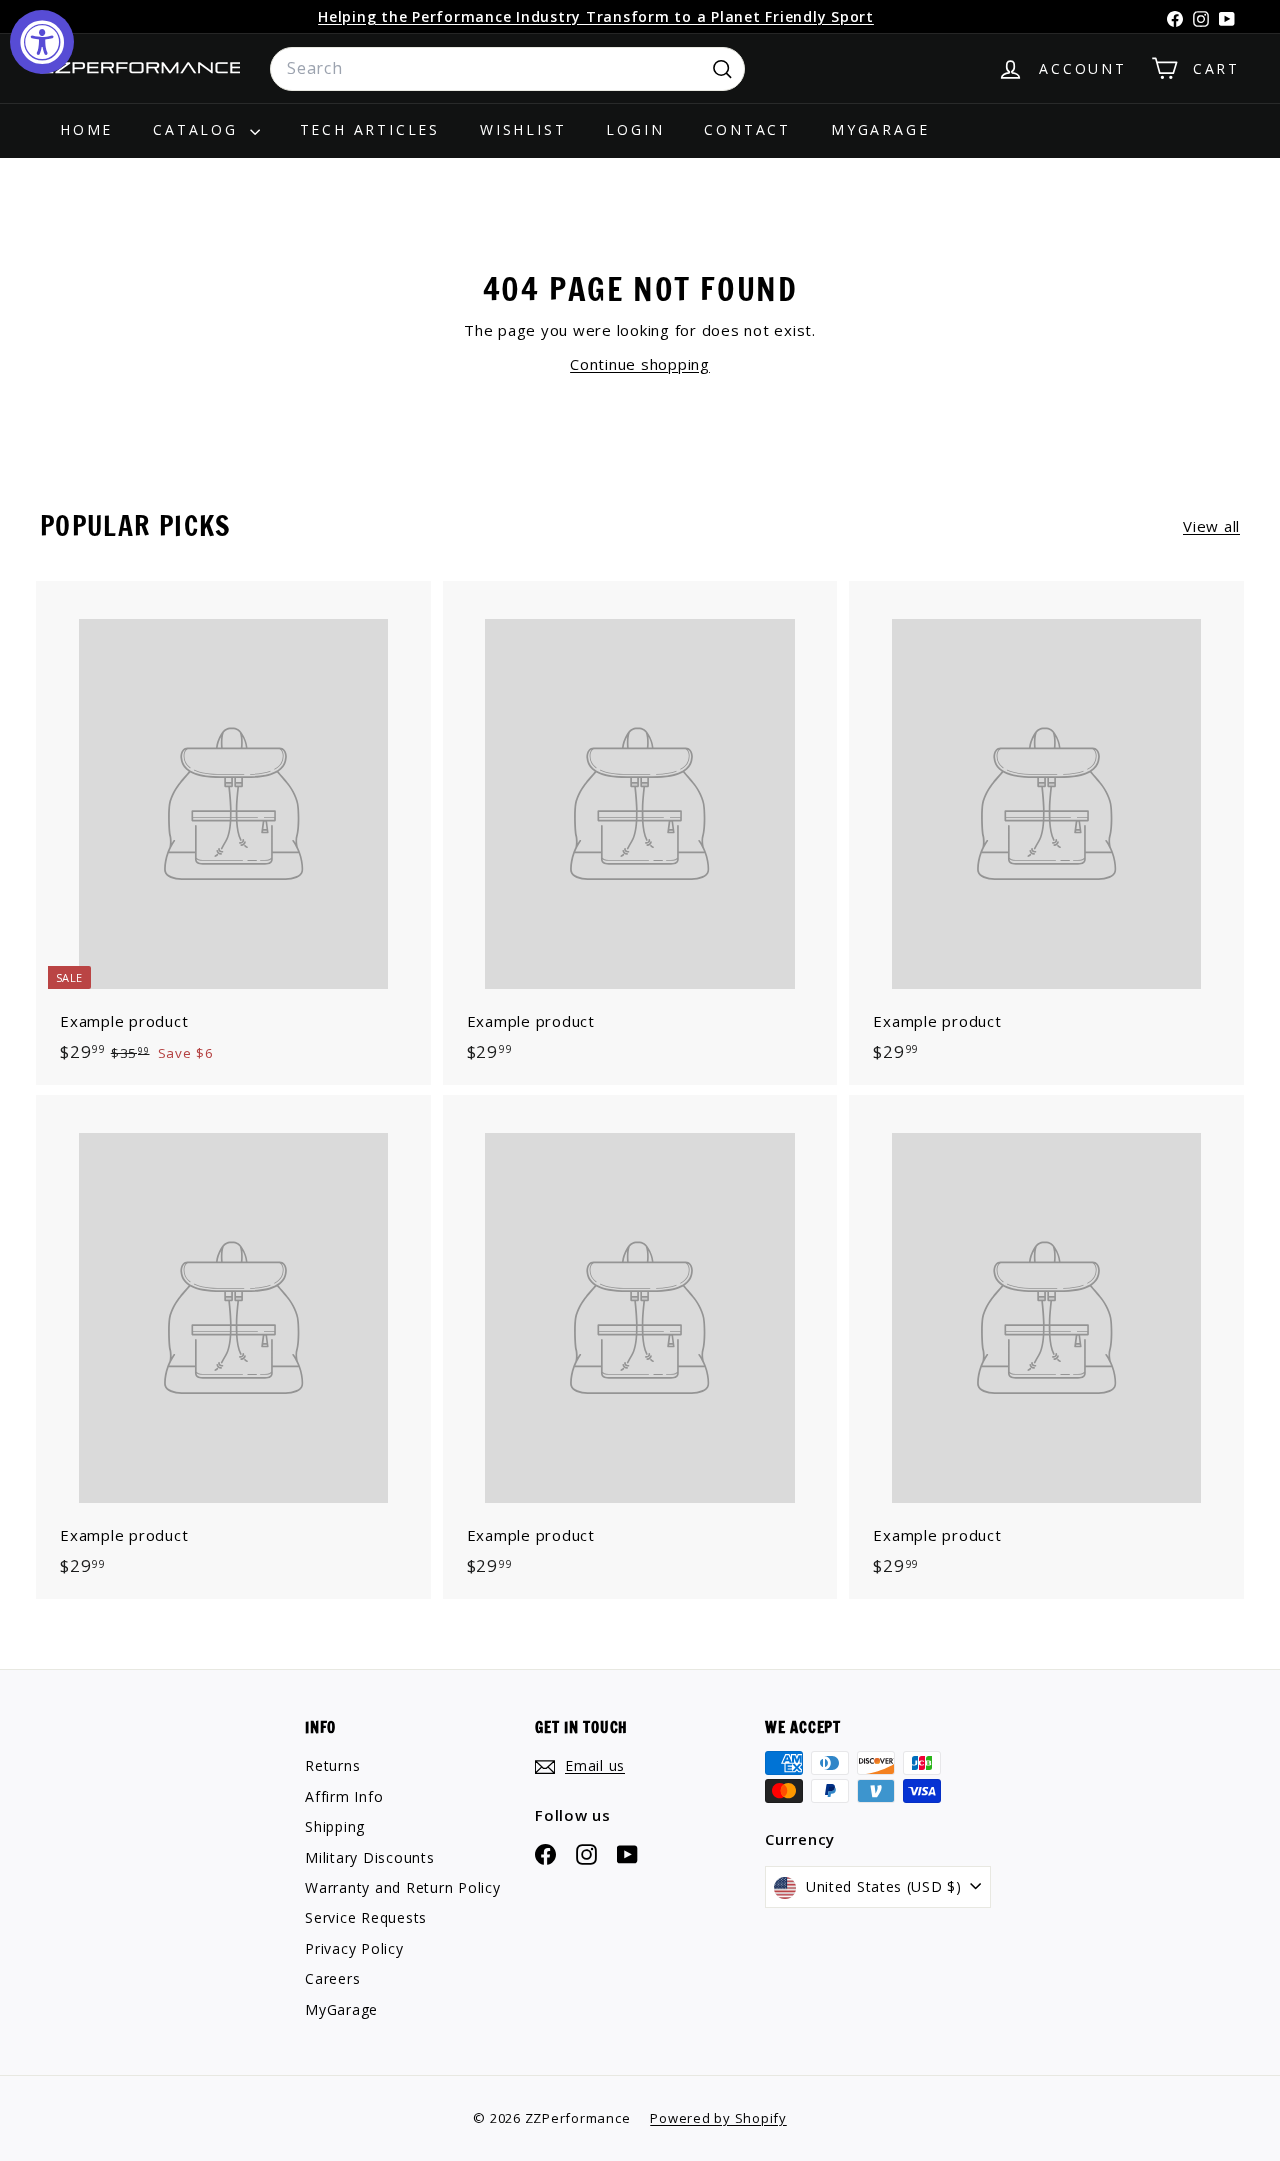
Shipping (335, 1826)
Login (635, 129)
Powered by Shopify (718, 2118)
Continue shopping (640, 364)
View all (1211, 526)
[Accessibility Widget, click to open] (42, 42)
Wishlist (523, 129)
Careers (332, 1978)
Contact (747, 129)
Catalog (198, 129)
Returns (332, 1765)
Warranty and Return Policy (403, 1887)
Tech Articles (370, 129)
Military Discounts (370, 1857)
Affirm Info (344, 1796)
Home (86, 129)
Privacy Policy (354, 1948)
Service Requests (366, 1917)
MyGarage (880, 129)
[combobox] (507, 69)
